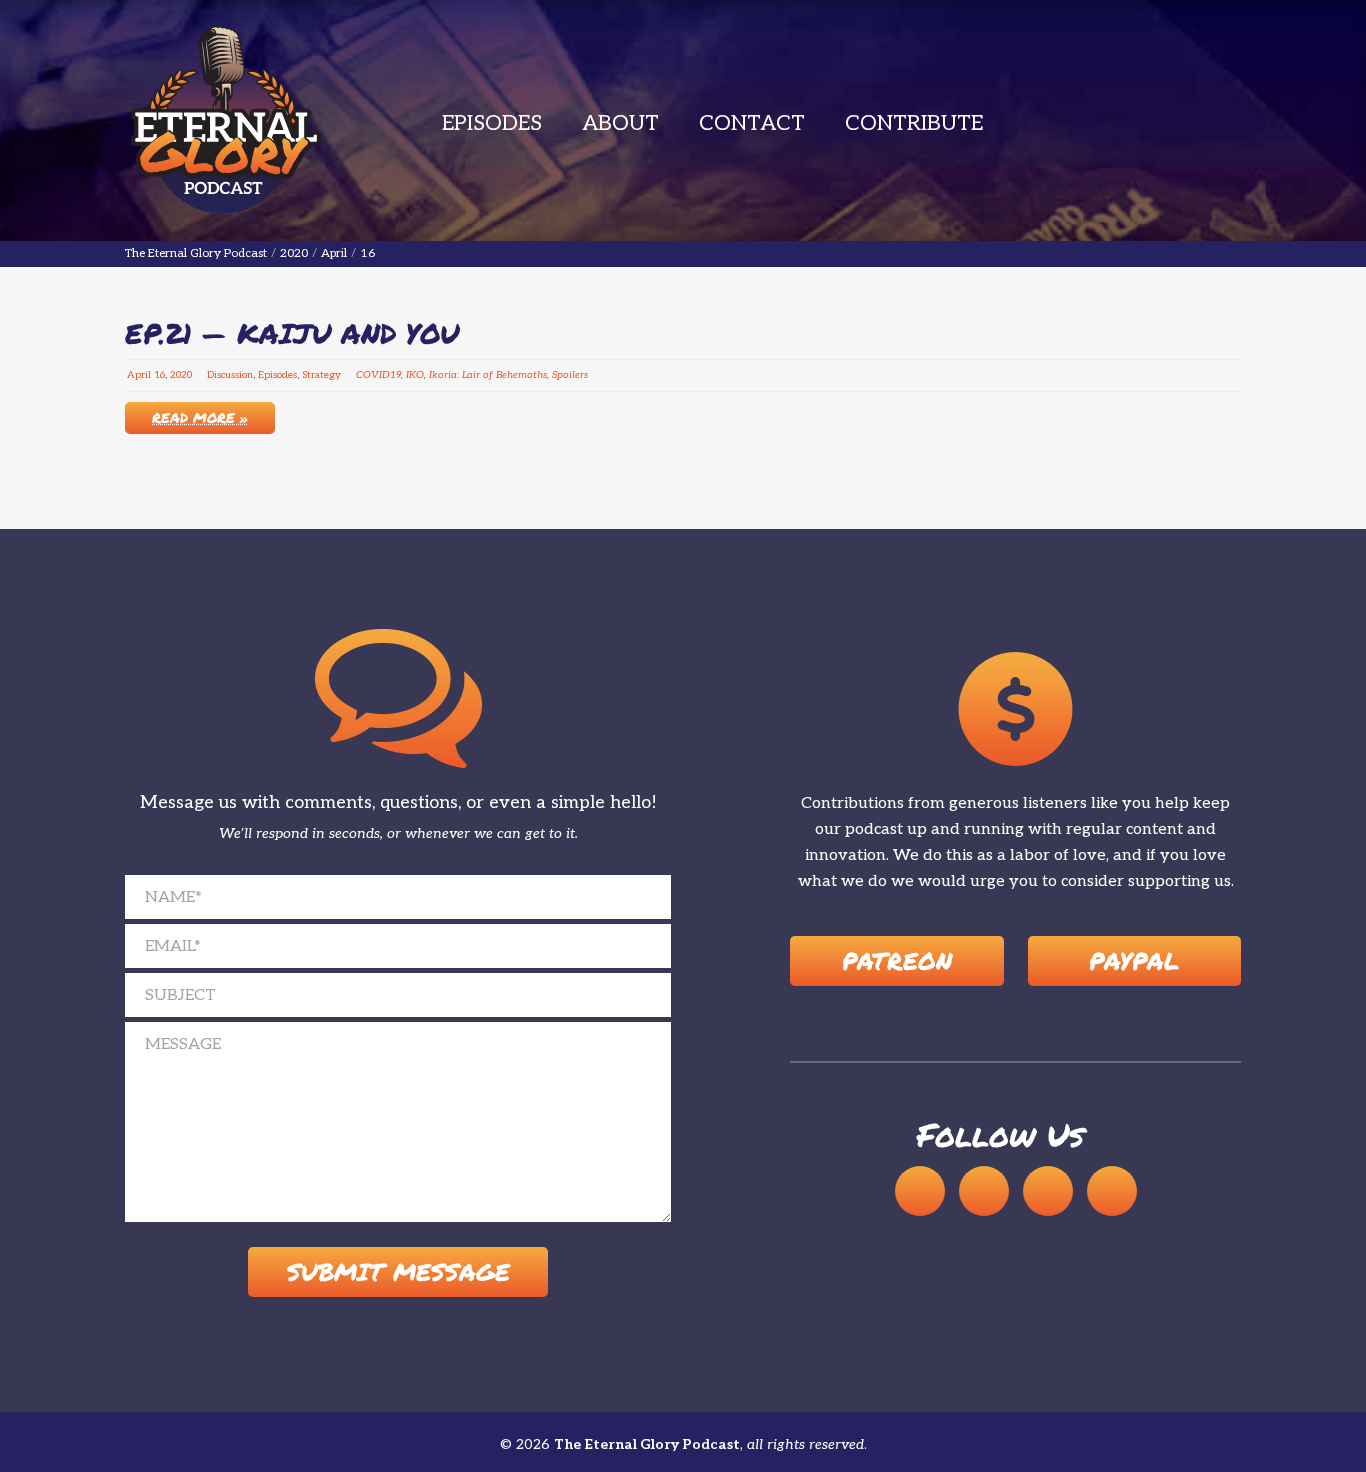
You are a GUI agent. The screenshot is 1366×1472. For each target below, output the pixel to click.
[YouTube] (984, 1191)
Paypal (1134, 960)
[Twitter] (1112, 1191)
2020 (181, 375)
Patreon (897, 960)
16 (159, 375)
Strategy (321, 375)
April (139, 375)
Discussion (230, 375)
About (620, 123)
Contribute (914, 123)
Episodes (492, 123)
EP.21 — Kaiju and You (292, 333)
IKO (415, 375)
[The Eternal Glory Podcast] (225, 120)
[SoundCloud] (920, 1191)
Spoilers (570, 375)
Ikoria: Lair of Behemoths (488, 375)
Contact (752, 123)
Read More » (200, 417)
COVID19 (378, 375)
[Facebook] (1048, 1191)
